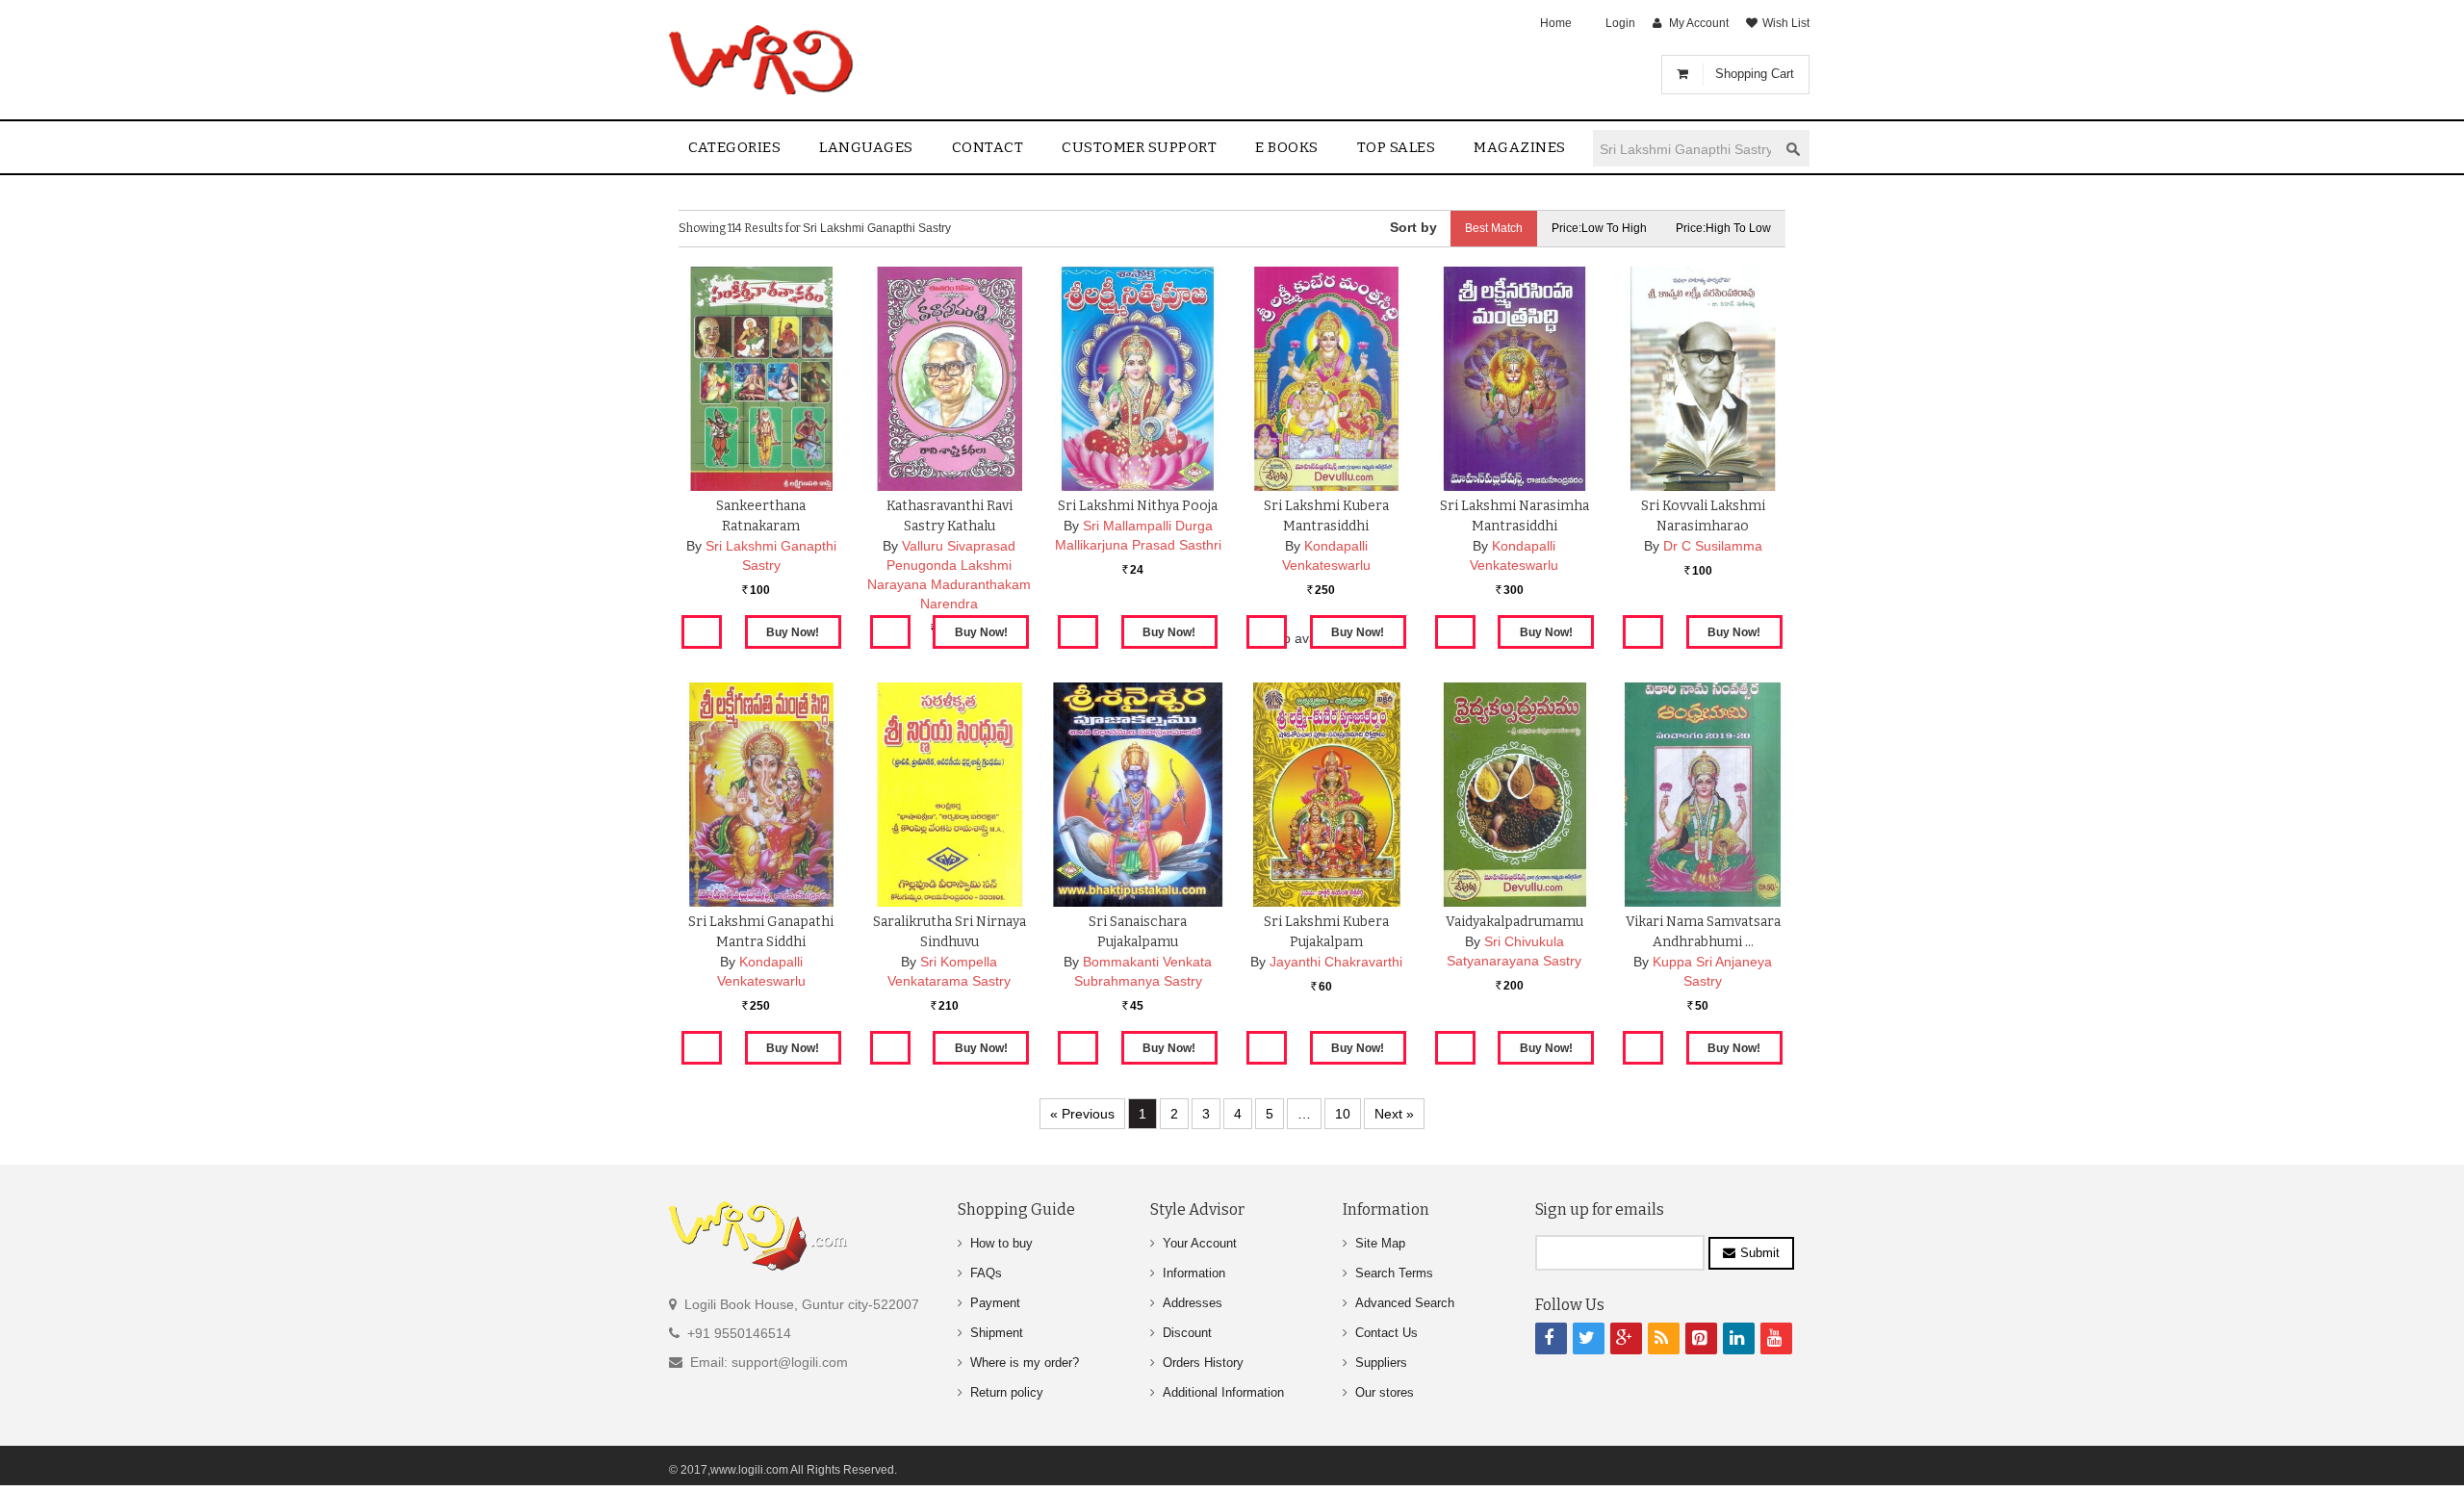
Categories (734, 147)
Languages (866, 147)
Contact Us (1386, 1333)
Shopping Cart (1755, 74)
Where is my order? (1025, 1363)
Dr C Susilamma (1713, 546)
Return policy (1007, 1392)
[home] (763, 60)
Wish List (1786, 23)
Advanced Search (1405, 1303)
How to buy (1001, 1243)
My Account (1699, 23)
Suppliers (1381, 1363)
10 (1343, 1114)
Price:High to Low (1723, 228)
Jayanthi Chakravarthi (1336, 962)
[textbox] (1685, 149)
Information (1194, 1273)
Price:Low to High (1599, 228)
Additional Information (1223, 1392)
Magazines (1520, 147)
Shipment (997, 1333)
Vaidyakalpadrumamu (1514, 922)
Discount (1187, 1333)
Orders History (1203, 1363)
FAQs (986, 1273)
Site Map (1380, 1243)
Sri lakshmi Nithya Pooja (1138, 506)
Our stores (1385, 1392)
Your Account (1200, 1243)
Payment (995, 1303)
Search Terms (1394, 1273)
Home (1556, 23)
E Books (1287, 147)
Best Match (1494, 228)
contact (988, 147)
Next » (1394, 1114)
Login (1620, 23)
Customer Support (1139, 147)
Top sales (1397, 147)
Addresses (1193, 1303)
